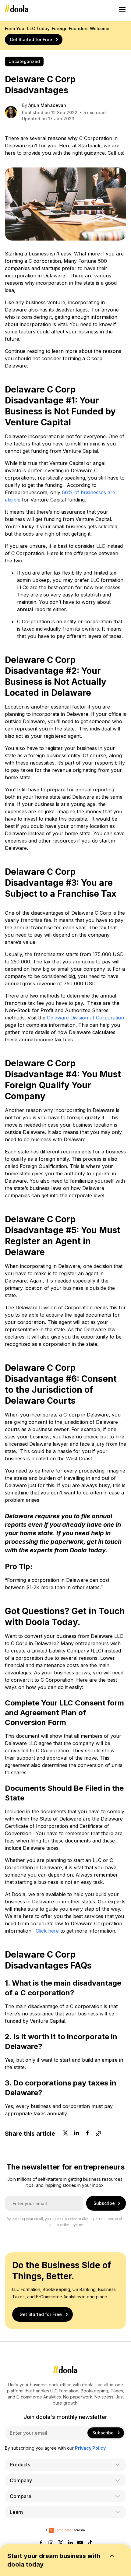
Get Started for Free (31, 39)
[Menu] (122, 9)
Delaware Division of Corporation (85, 1018)
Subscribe (104, 2203)
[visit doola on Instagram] (51, 2543)
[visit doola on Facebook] (41, 2543)
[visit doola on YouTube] (80, 2543)
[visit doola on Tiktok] (90, 2543)
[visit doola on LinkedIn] (70, 2543)
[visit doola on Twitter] (61, 2543)
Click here (47, 1931)
